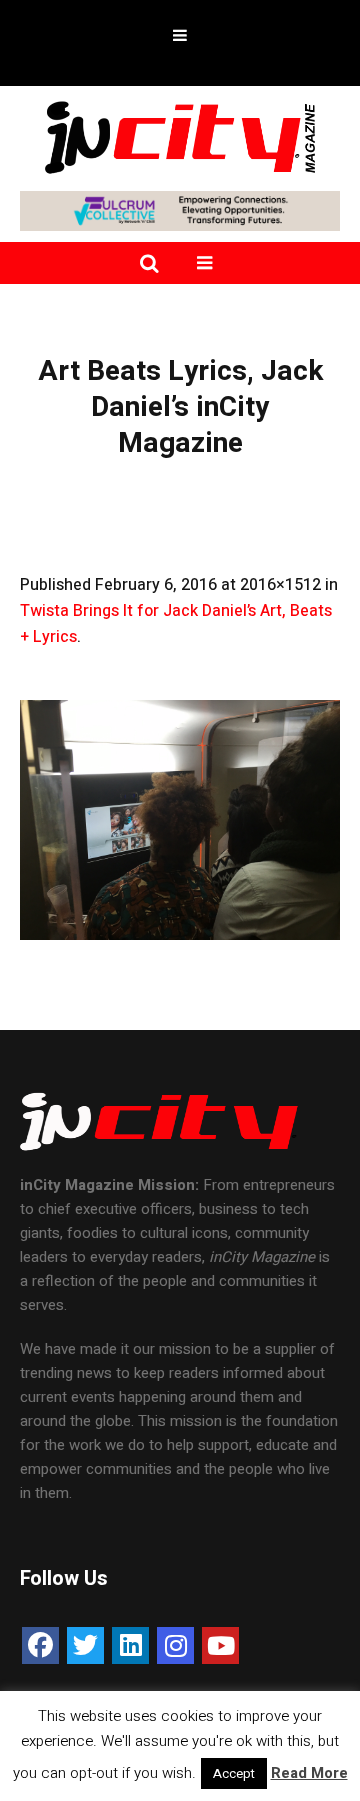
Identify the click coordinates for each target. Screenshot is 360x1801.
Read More (309, 1773)
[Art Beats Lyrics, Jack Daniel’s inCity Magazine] (180, 820)
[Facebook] (40, 1645)
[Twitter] (85, 1645)
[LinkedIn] (130, 1645)
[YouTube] (220, 1645)
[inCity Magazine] (180, 136)
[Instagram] (175, 1645)
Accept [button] (234, 1773)
